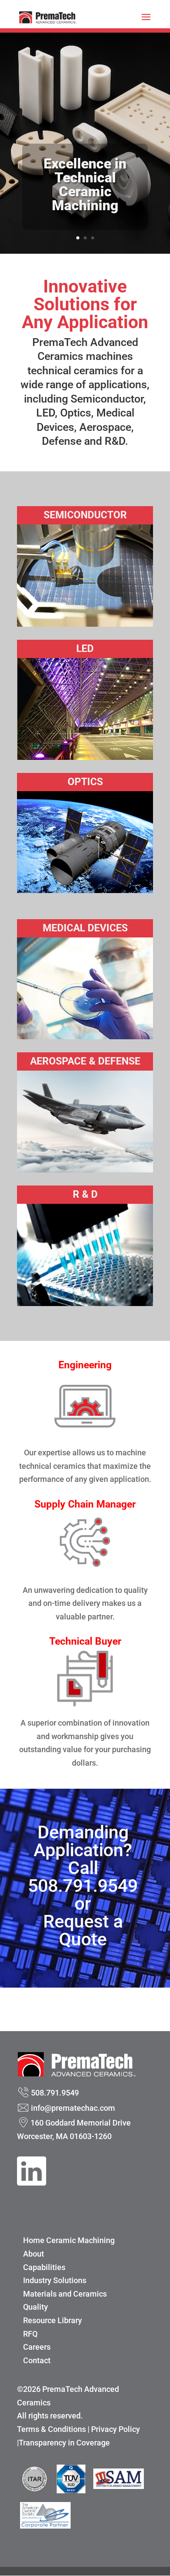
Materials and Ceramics (65, 2294)
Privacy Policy (116, 2429)
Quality (36, 2307)
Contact (37, 2360)
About (34, 2254)
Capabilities (44, 2267)
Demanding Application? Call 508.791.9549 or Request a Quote (83, 1886)
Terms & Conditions (51, 2429)
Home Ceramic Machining (69, 2240)
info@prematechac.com (73, 2108)
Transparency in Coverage (64, 2443)
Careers (37, 2347)
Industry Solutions (55, 2280)
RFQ (30, 2334)
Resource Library (53, 2320)
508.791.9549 (55, 2093)
